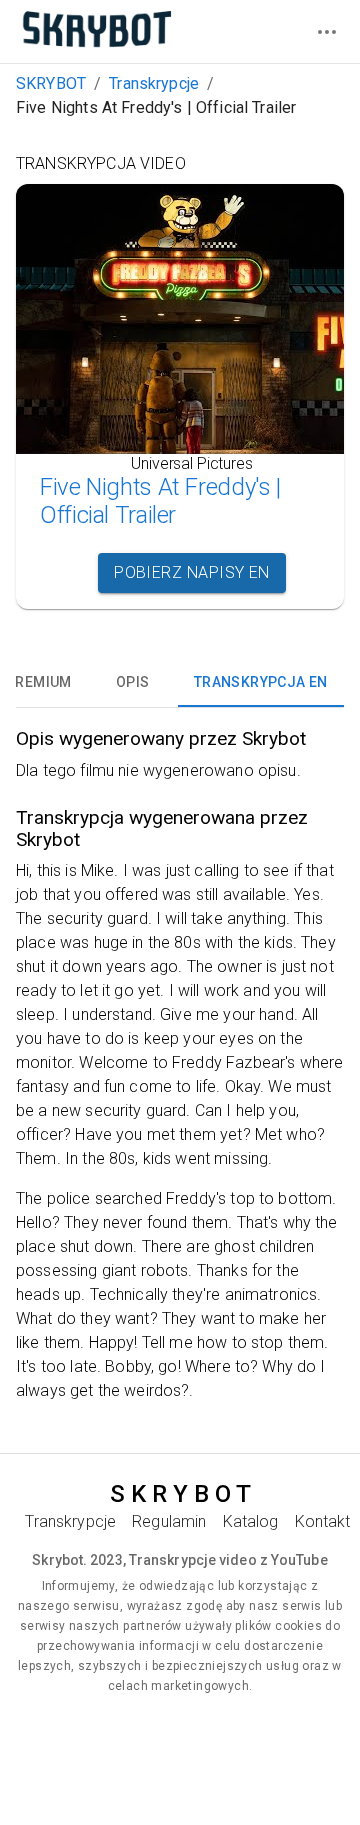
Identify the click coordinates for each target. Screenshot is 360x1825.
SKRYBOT (51, 83)
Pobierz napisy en (192, 572)
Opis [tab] (133, 682)
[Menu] (327, 32)
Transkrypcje (154, 83)
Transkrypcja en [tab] (261, 682)
